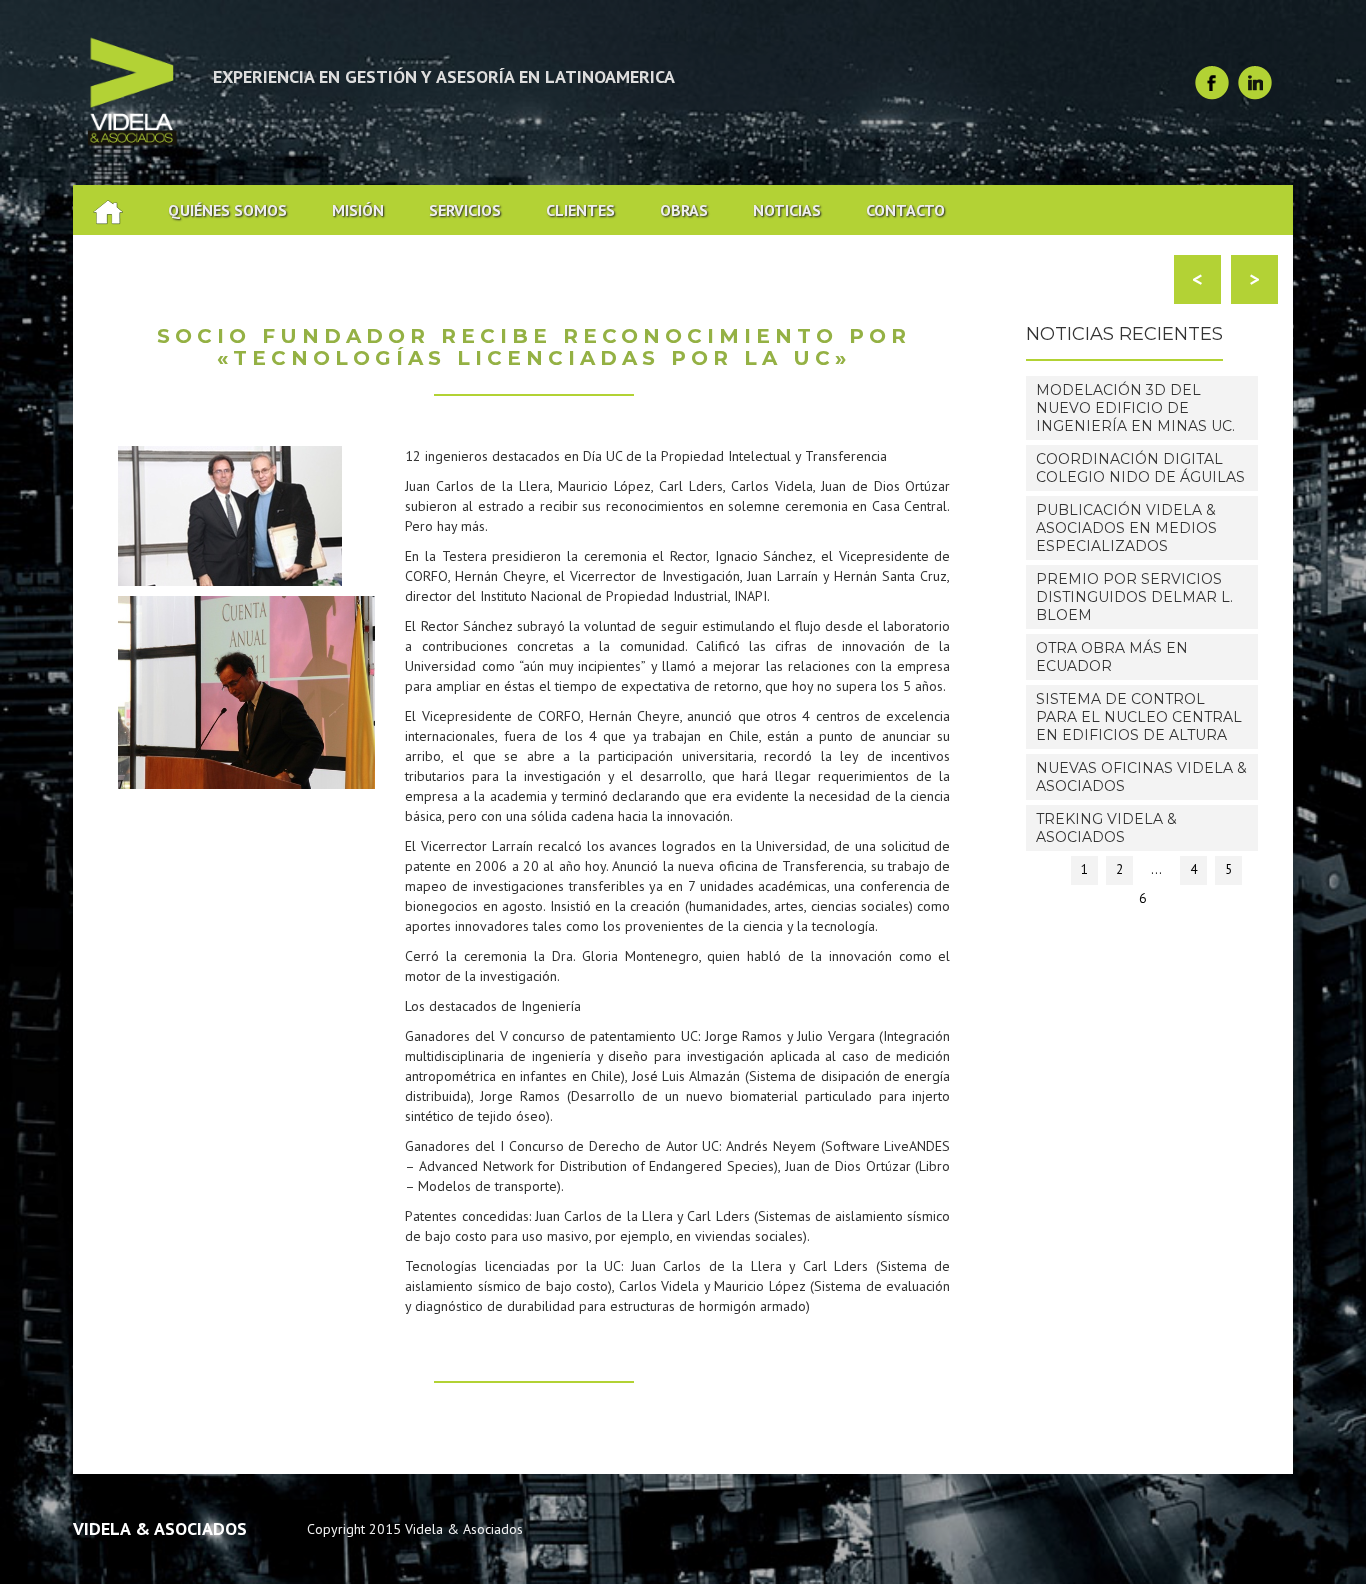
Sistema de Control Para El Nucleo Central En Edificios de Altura (1139, 717)
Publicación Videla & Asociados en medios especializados (1126, 528)
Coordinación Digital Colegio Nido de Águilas (1140, 468)
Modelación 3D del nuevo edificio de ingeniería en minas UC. (1135, 408)
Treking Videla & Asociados (1106, 828)
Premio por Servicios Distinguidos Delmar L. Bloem (1134, 597)
